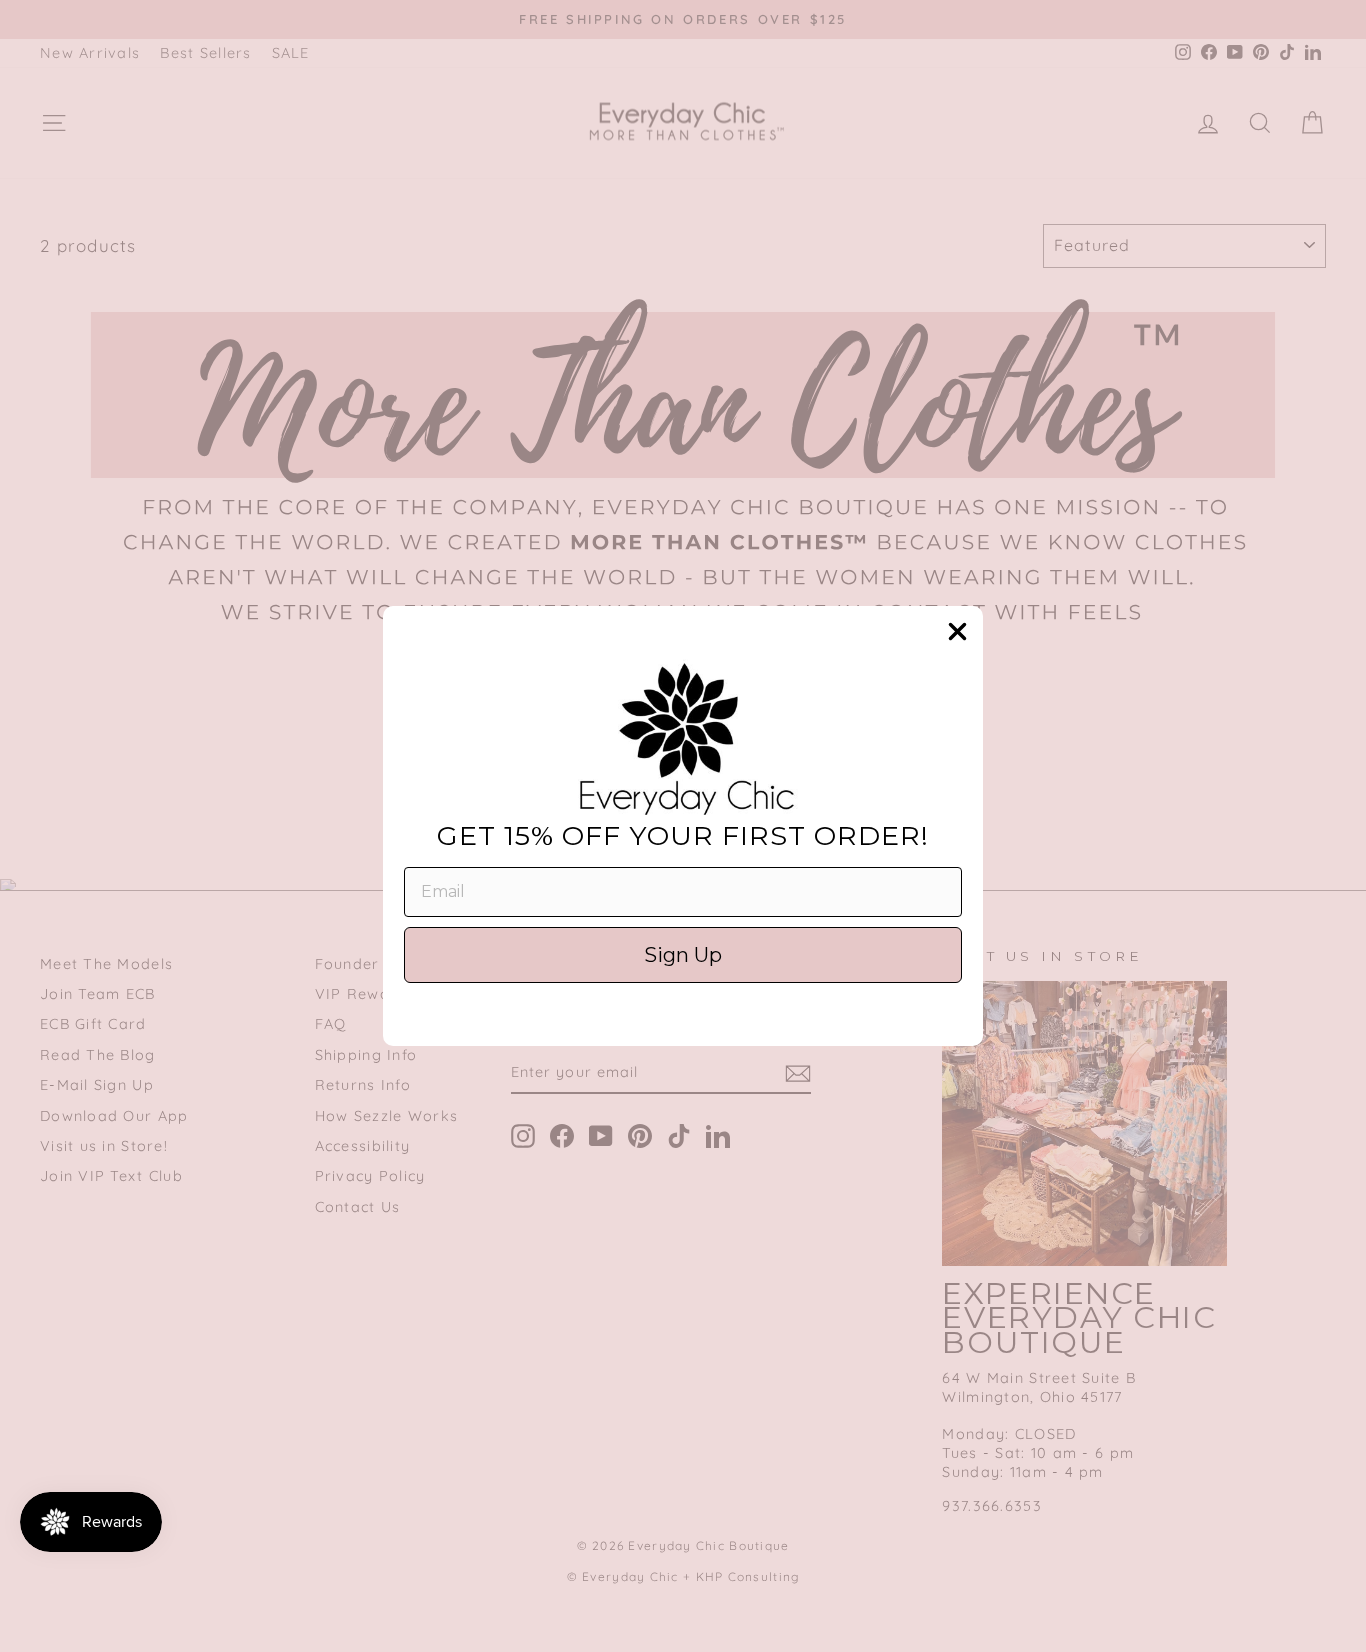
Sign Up (683, 955)
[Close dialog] (957, 631)
